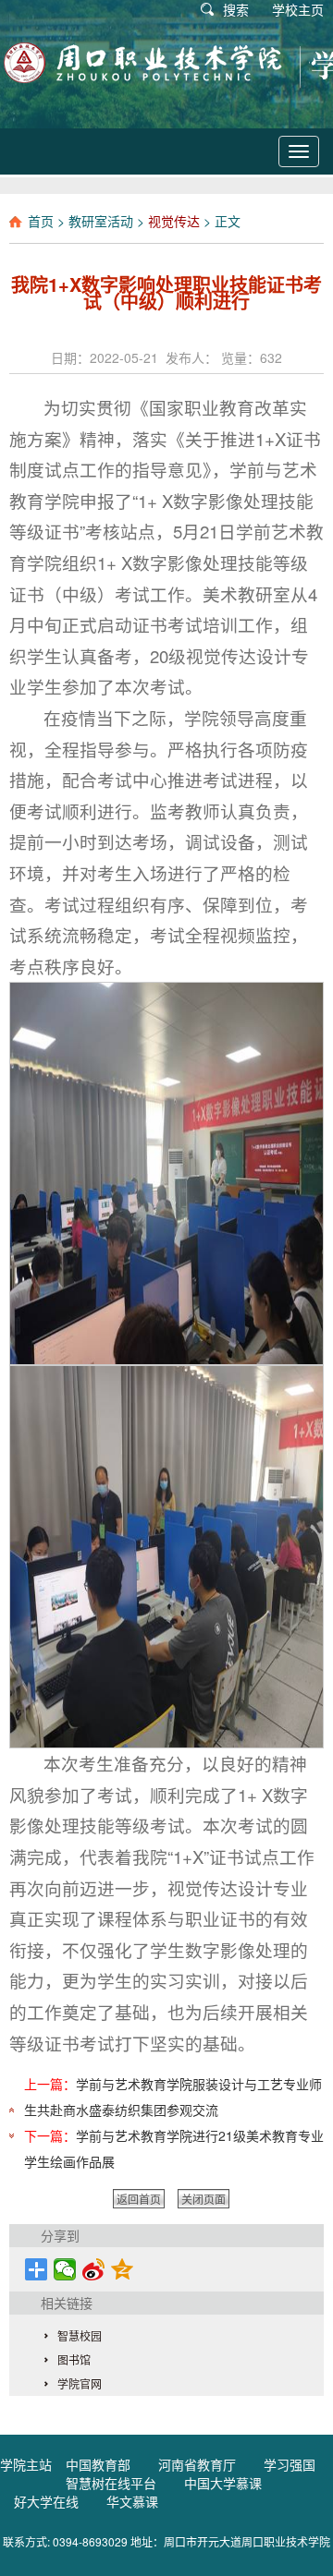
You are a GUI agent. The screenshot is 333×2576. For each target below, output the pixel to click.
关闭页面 (203, 2199)
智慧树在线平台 (111, 2483)
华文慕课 (132, 2501)
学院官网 (80, 2383)
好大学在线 (46, 2501)
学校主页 (298, 9)
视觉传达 (174, 221)
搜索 (236, 9)
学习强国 (290, 2464)
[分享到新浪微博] (94, 2269)
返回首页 (139, 2199)
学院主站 (26, 2464)
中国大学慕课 (223, 2483)
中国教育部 (98, 2464)
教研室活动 (101, 221)
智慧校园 (80, 2335)
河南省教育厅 (197, 2464)
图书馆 (74, 2359)
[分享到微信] (65, 2269)
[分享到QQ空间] (123, 2269)
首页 (41, 221)
